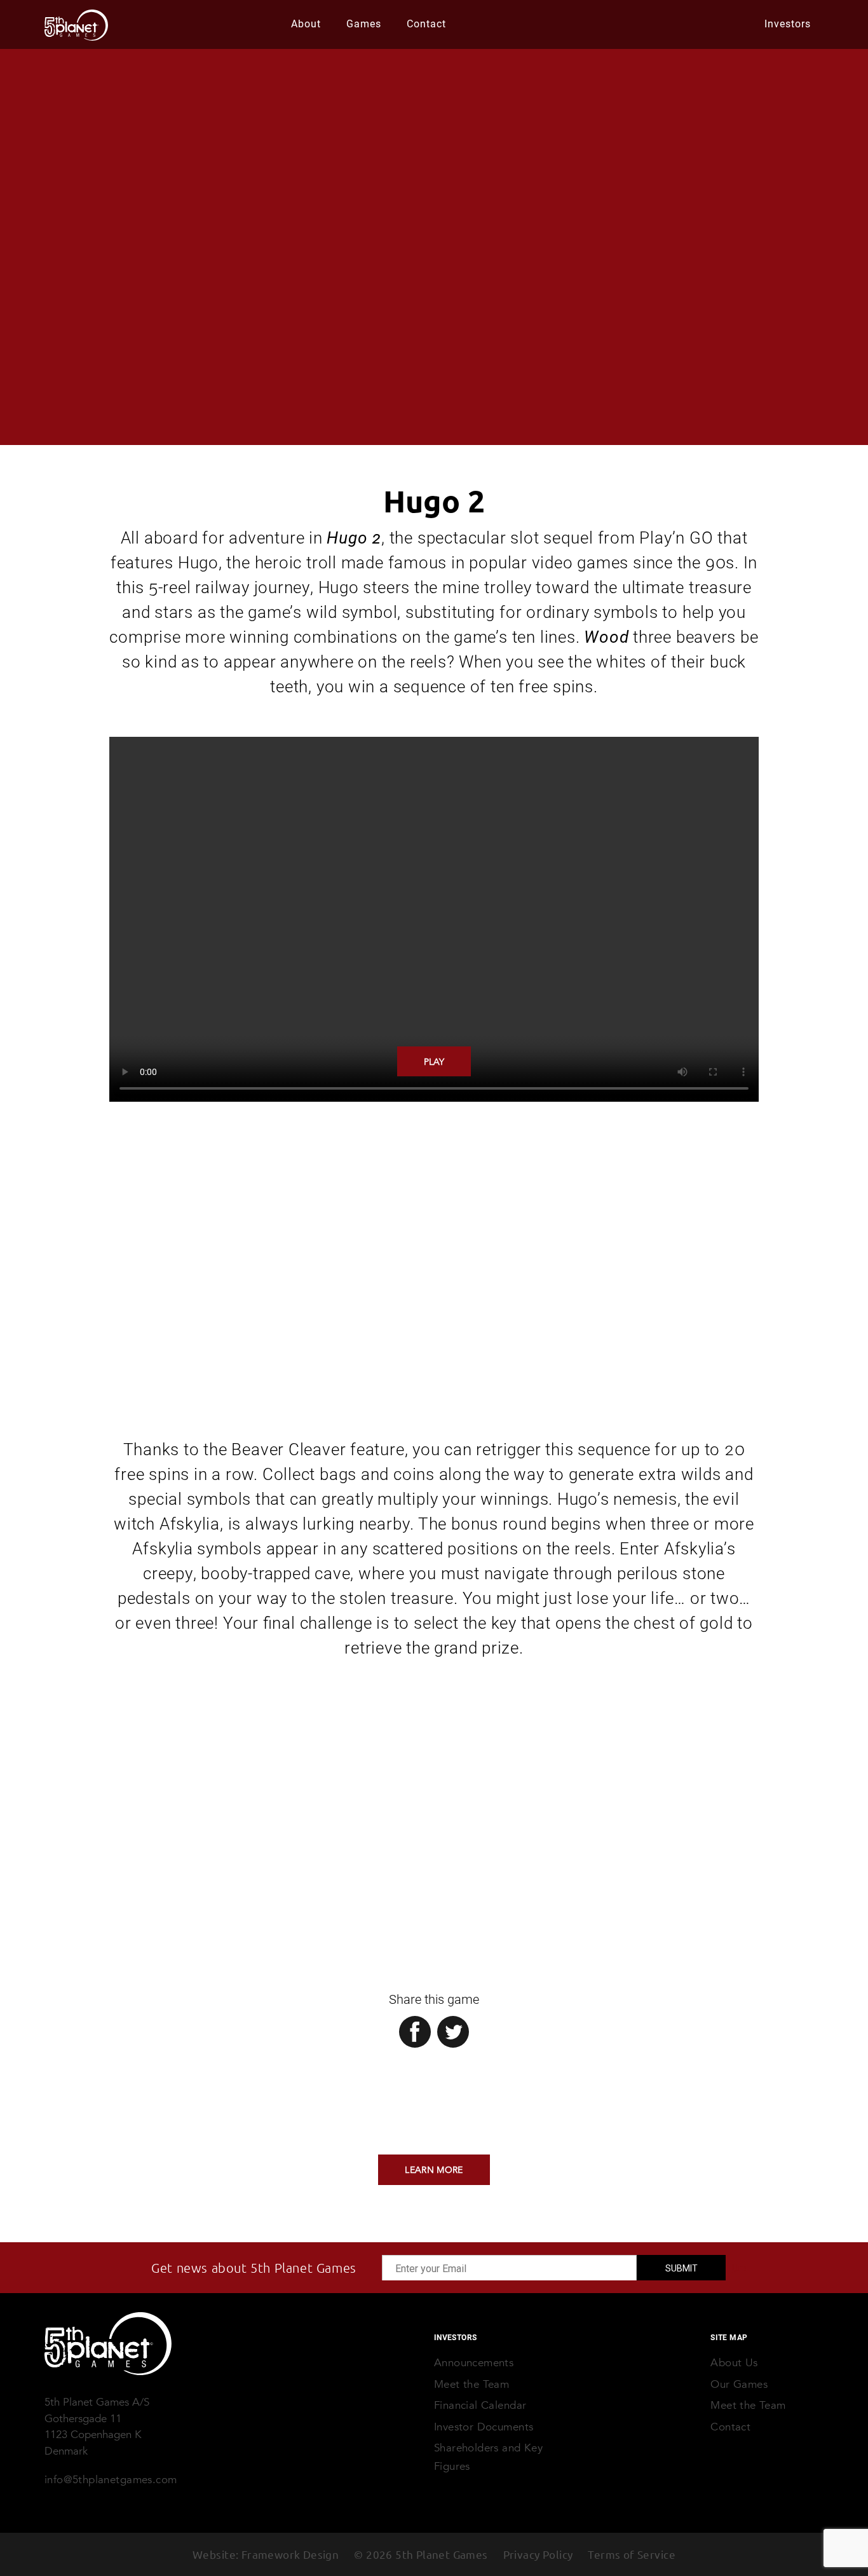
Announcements (474, 2363)
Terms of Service (632, 2554)
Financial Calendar (480, 2405)
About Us (734, 2363)
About (306, 23)
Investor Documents (484, 2427)
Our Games (739, 2384)
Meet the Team (748, 2405)
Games (364, 23)
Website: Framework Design (266, 2554)
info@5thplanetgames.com (111, 2480)
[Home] (108, 2344)
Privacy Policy (538, 2554)
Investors (788, 23)
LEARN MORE (434, 2170)
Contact (426, 23)
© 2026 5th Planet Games (421, 2554)
